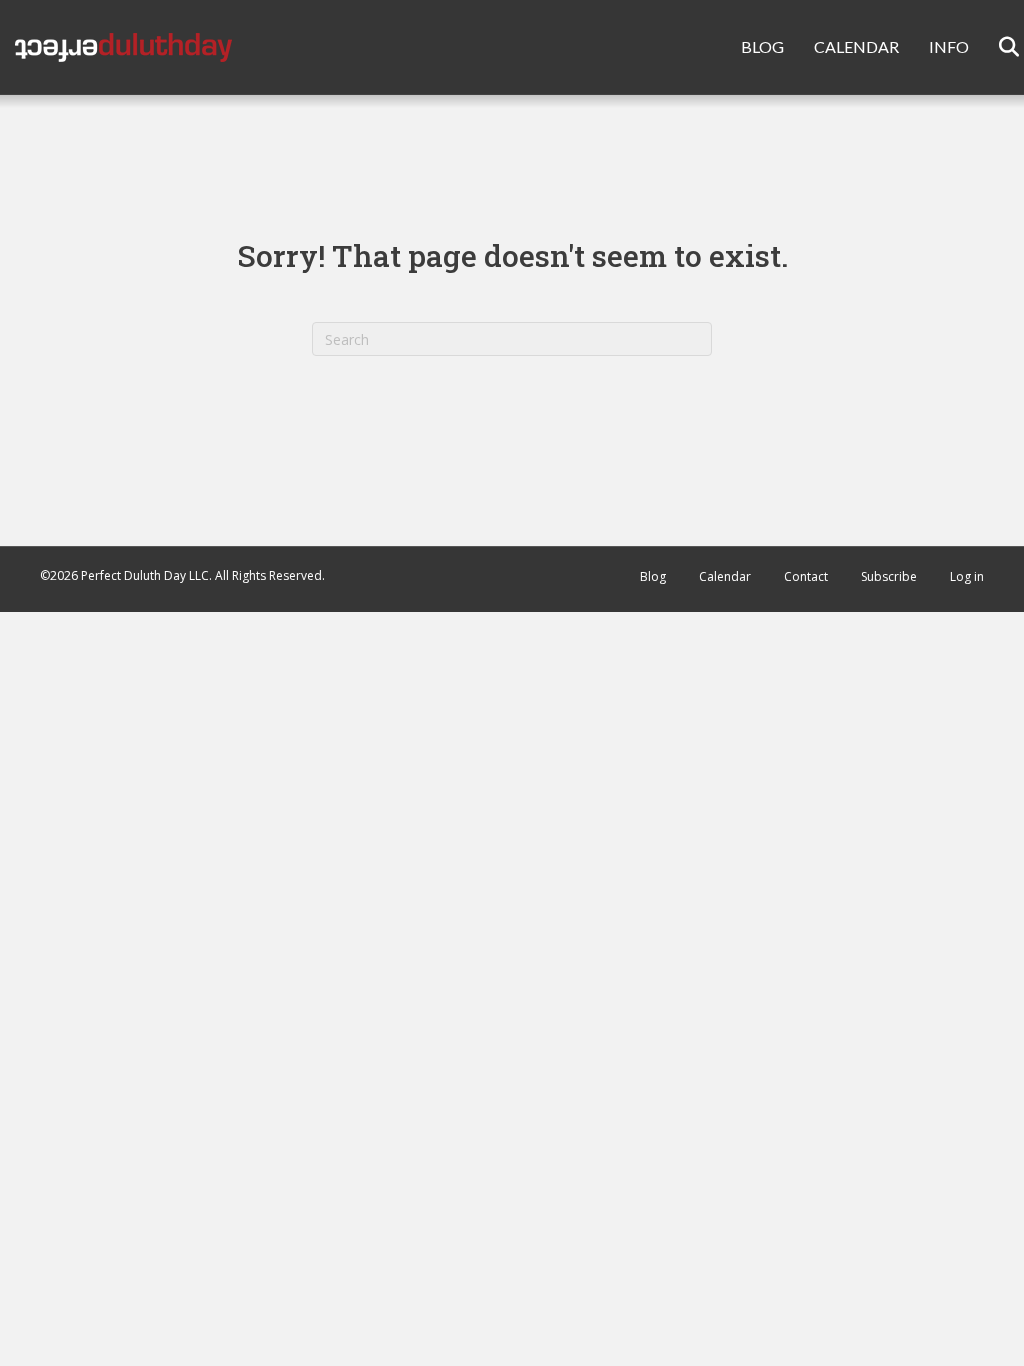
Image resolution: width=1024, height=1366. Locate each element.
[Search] (996, 47)
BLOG (762, 46)
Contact (806, 576)
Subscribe (889, 576)
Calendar (725, 576)
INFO (949, 46)
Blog (653, 576)
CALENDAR (856, 46)
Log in (967, 576)
